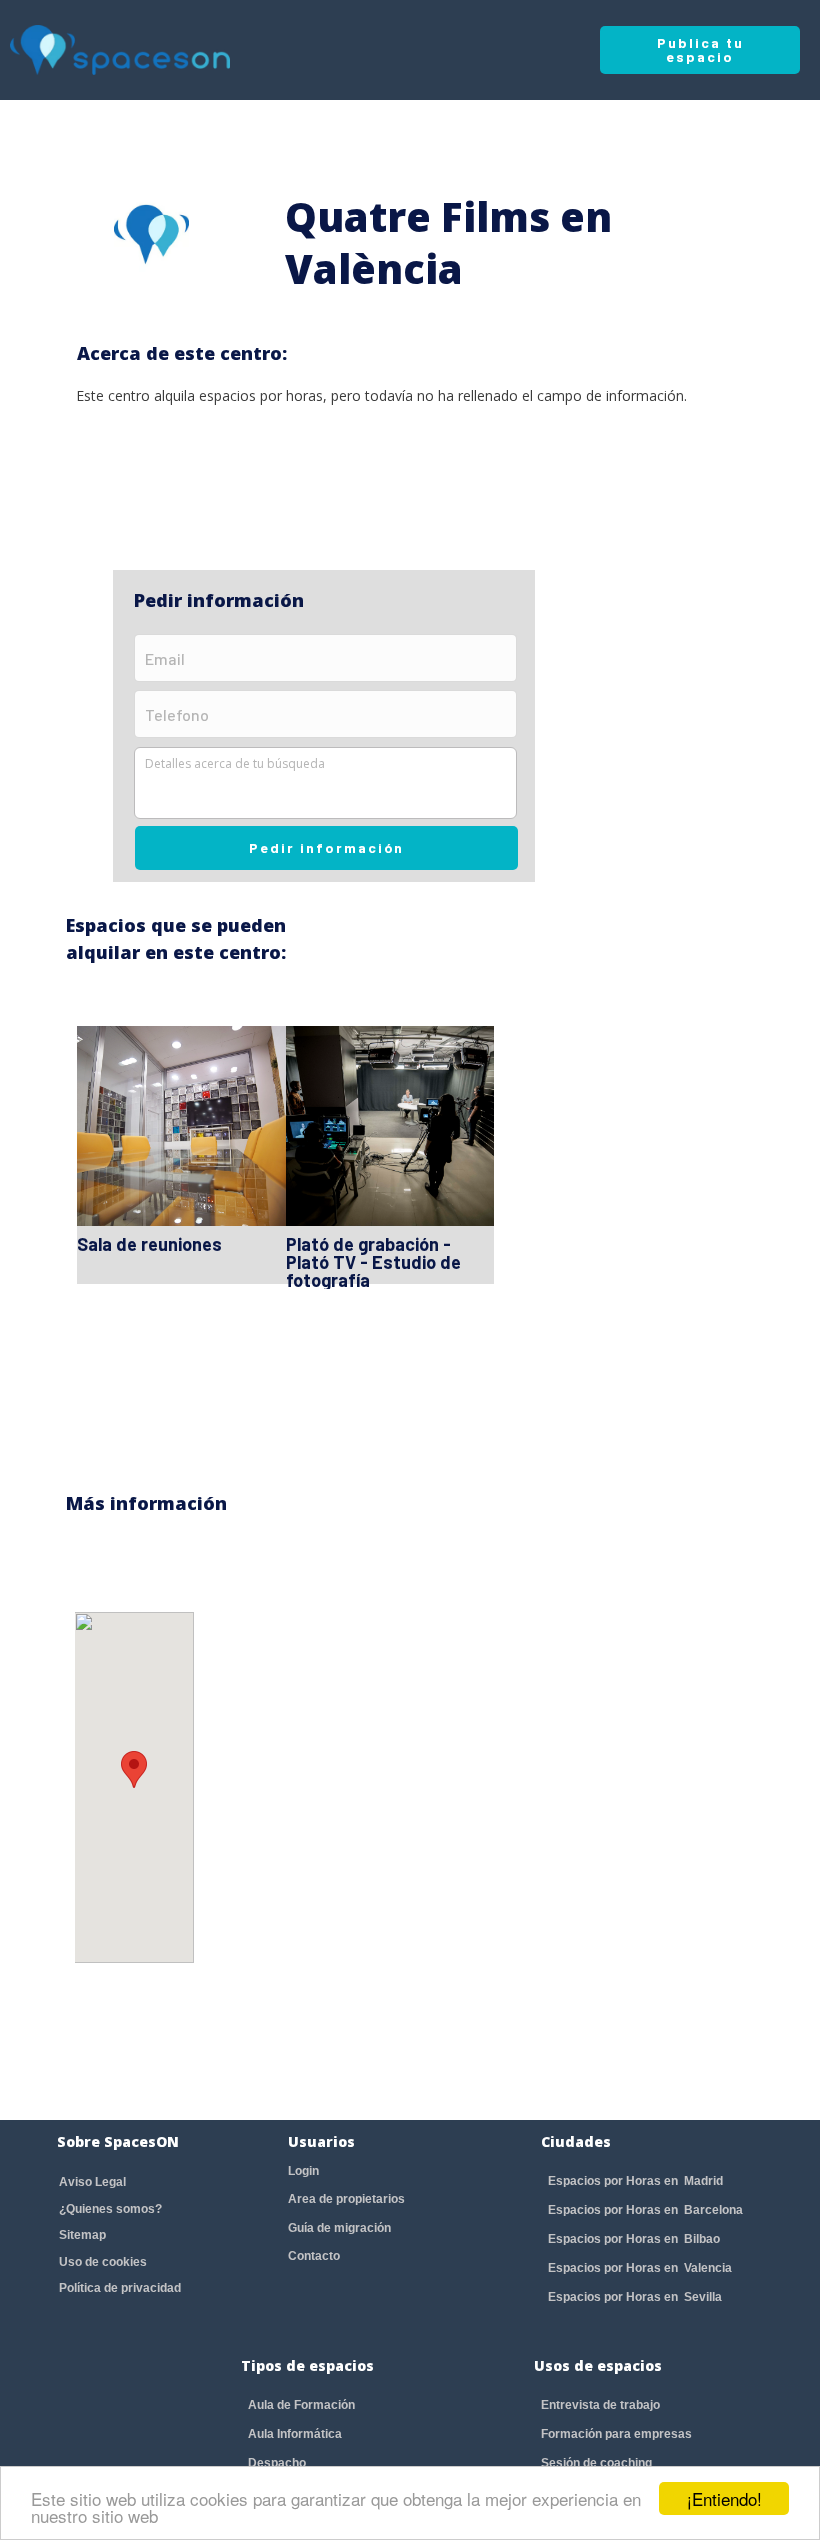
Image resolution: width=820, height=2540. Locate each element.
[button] (134, 1769)
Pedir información (326, 847)
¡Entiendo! (724, 2498)
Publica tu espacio (700, 49)
